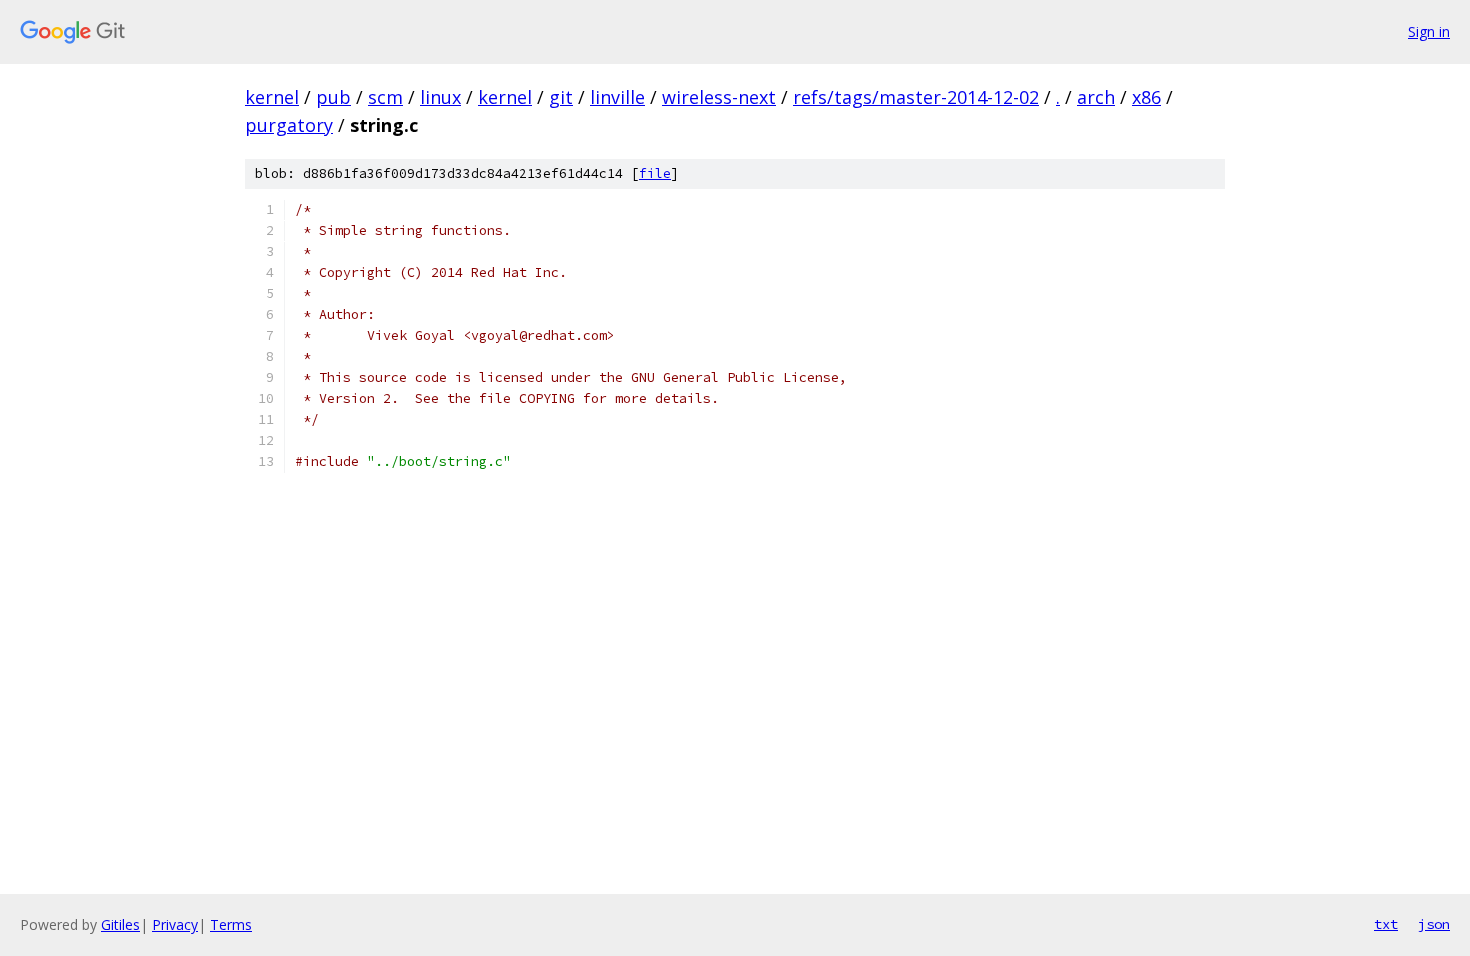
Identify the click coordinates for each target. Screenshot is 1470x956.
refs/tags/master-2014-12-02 (916, 97)
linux (440, 97)
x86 (1146, 97)
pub (333, 97)
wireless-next (719, 97)
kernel (272, 97)
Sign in (1429, 31)
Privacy (175, 924)
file (655, 173)
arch (1096, 97)
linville (617, 97)
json (1434, 924)
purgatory (289, 125)
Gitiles (120, 924)
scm (385, 97)
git (561, 97)
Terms (231, 924)
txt (1386, 924)
